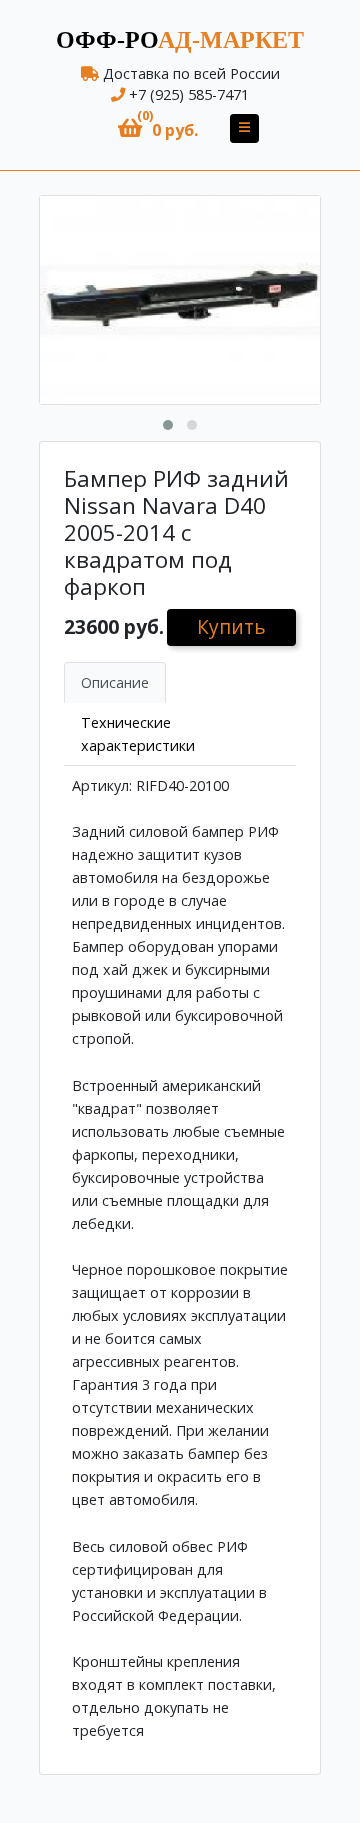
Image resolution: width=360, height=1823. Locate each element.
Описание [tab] (115, 682)
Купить (231, 626)
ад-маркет (180, 40)
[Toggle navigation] (244, 128)
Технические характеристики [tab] (138, 734)
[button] (158, 128)
